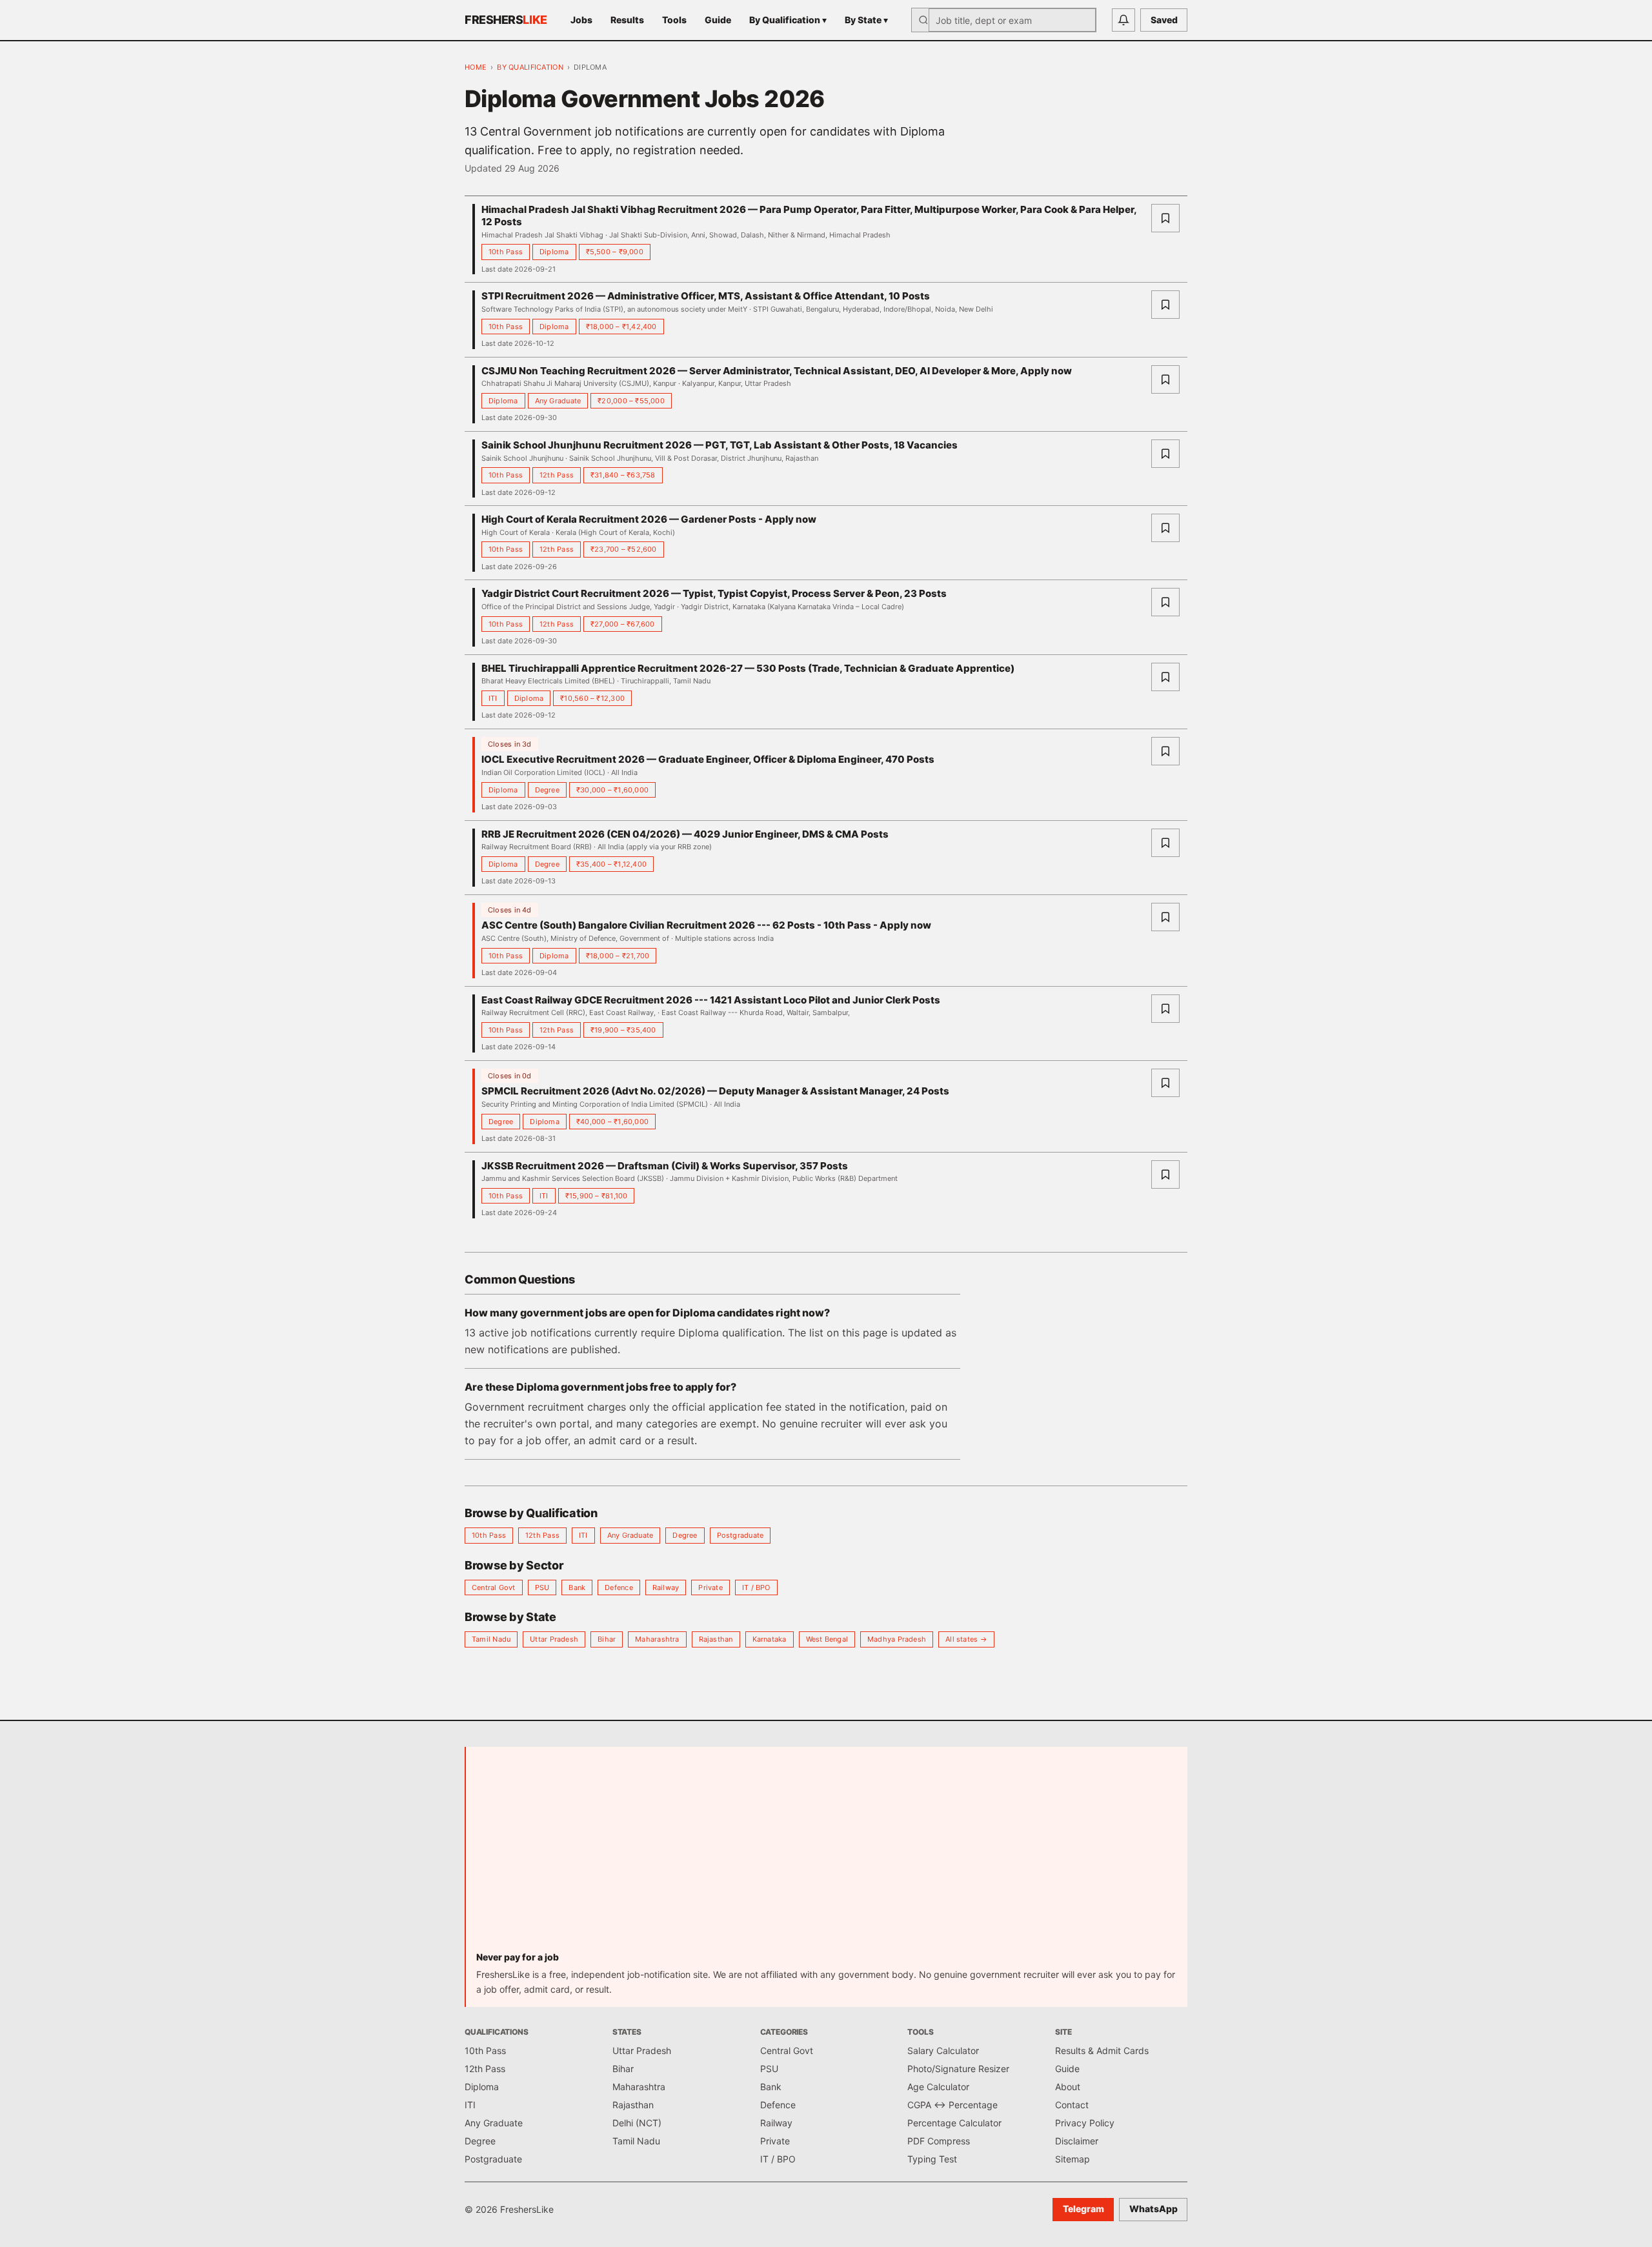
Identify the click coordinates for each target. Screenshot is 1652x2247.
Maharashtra (657, 1639)
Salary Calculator (943, 2051)
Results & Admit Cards (1102, 2051)
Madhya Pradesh (897, 1639)
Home (476, 67)
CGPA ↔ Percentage (952, 2105)
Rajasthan (716, 1639)
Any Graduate (630, 1535)
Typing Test (932, 2159)
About (1068, 2087)
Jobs (581, 20)
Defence (619, 1587)
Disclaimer (1077, 2141)
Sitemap (1073, 2159)
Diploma (482, 2087)
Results (627, 20)
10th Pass (489, 1535)
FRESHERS (506, 20)
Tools (674, 20)
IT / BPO (756, 1587)
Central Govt (494, 1587)
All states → (966, 1639)
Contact (1072, 2105)
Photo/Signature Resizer (958, 2069)
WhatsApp (1153, 2209)
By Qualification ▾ (788, 20)
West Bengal (827, 1639)
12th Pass (542, 1535)
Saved (1164, 20)
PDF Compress (939, 2141)
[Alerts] (1123, 20)
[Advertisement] (827, 1854)
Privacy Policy (1085, 2123)
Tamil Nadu (491, 1639)
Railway (666, 1587)
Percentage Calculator (954, 2123)
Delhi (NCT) (637, 2123)
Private (710, 1587)
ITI (583, 1535)
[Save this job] (1165, 218)
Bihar (607, 1639)
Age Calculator (938, 2087)
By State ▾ (866, 20)
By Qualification (530, 67)
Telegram (1083, 2209)
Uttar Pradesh (554, 1639)
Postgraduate (740, 1535)
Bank (577, 1587)
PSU (542, 1587)
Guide (718, 20)
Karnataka (770, 1639)
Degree (685, 1535)
